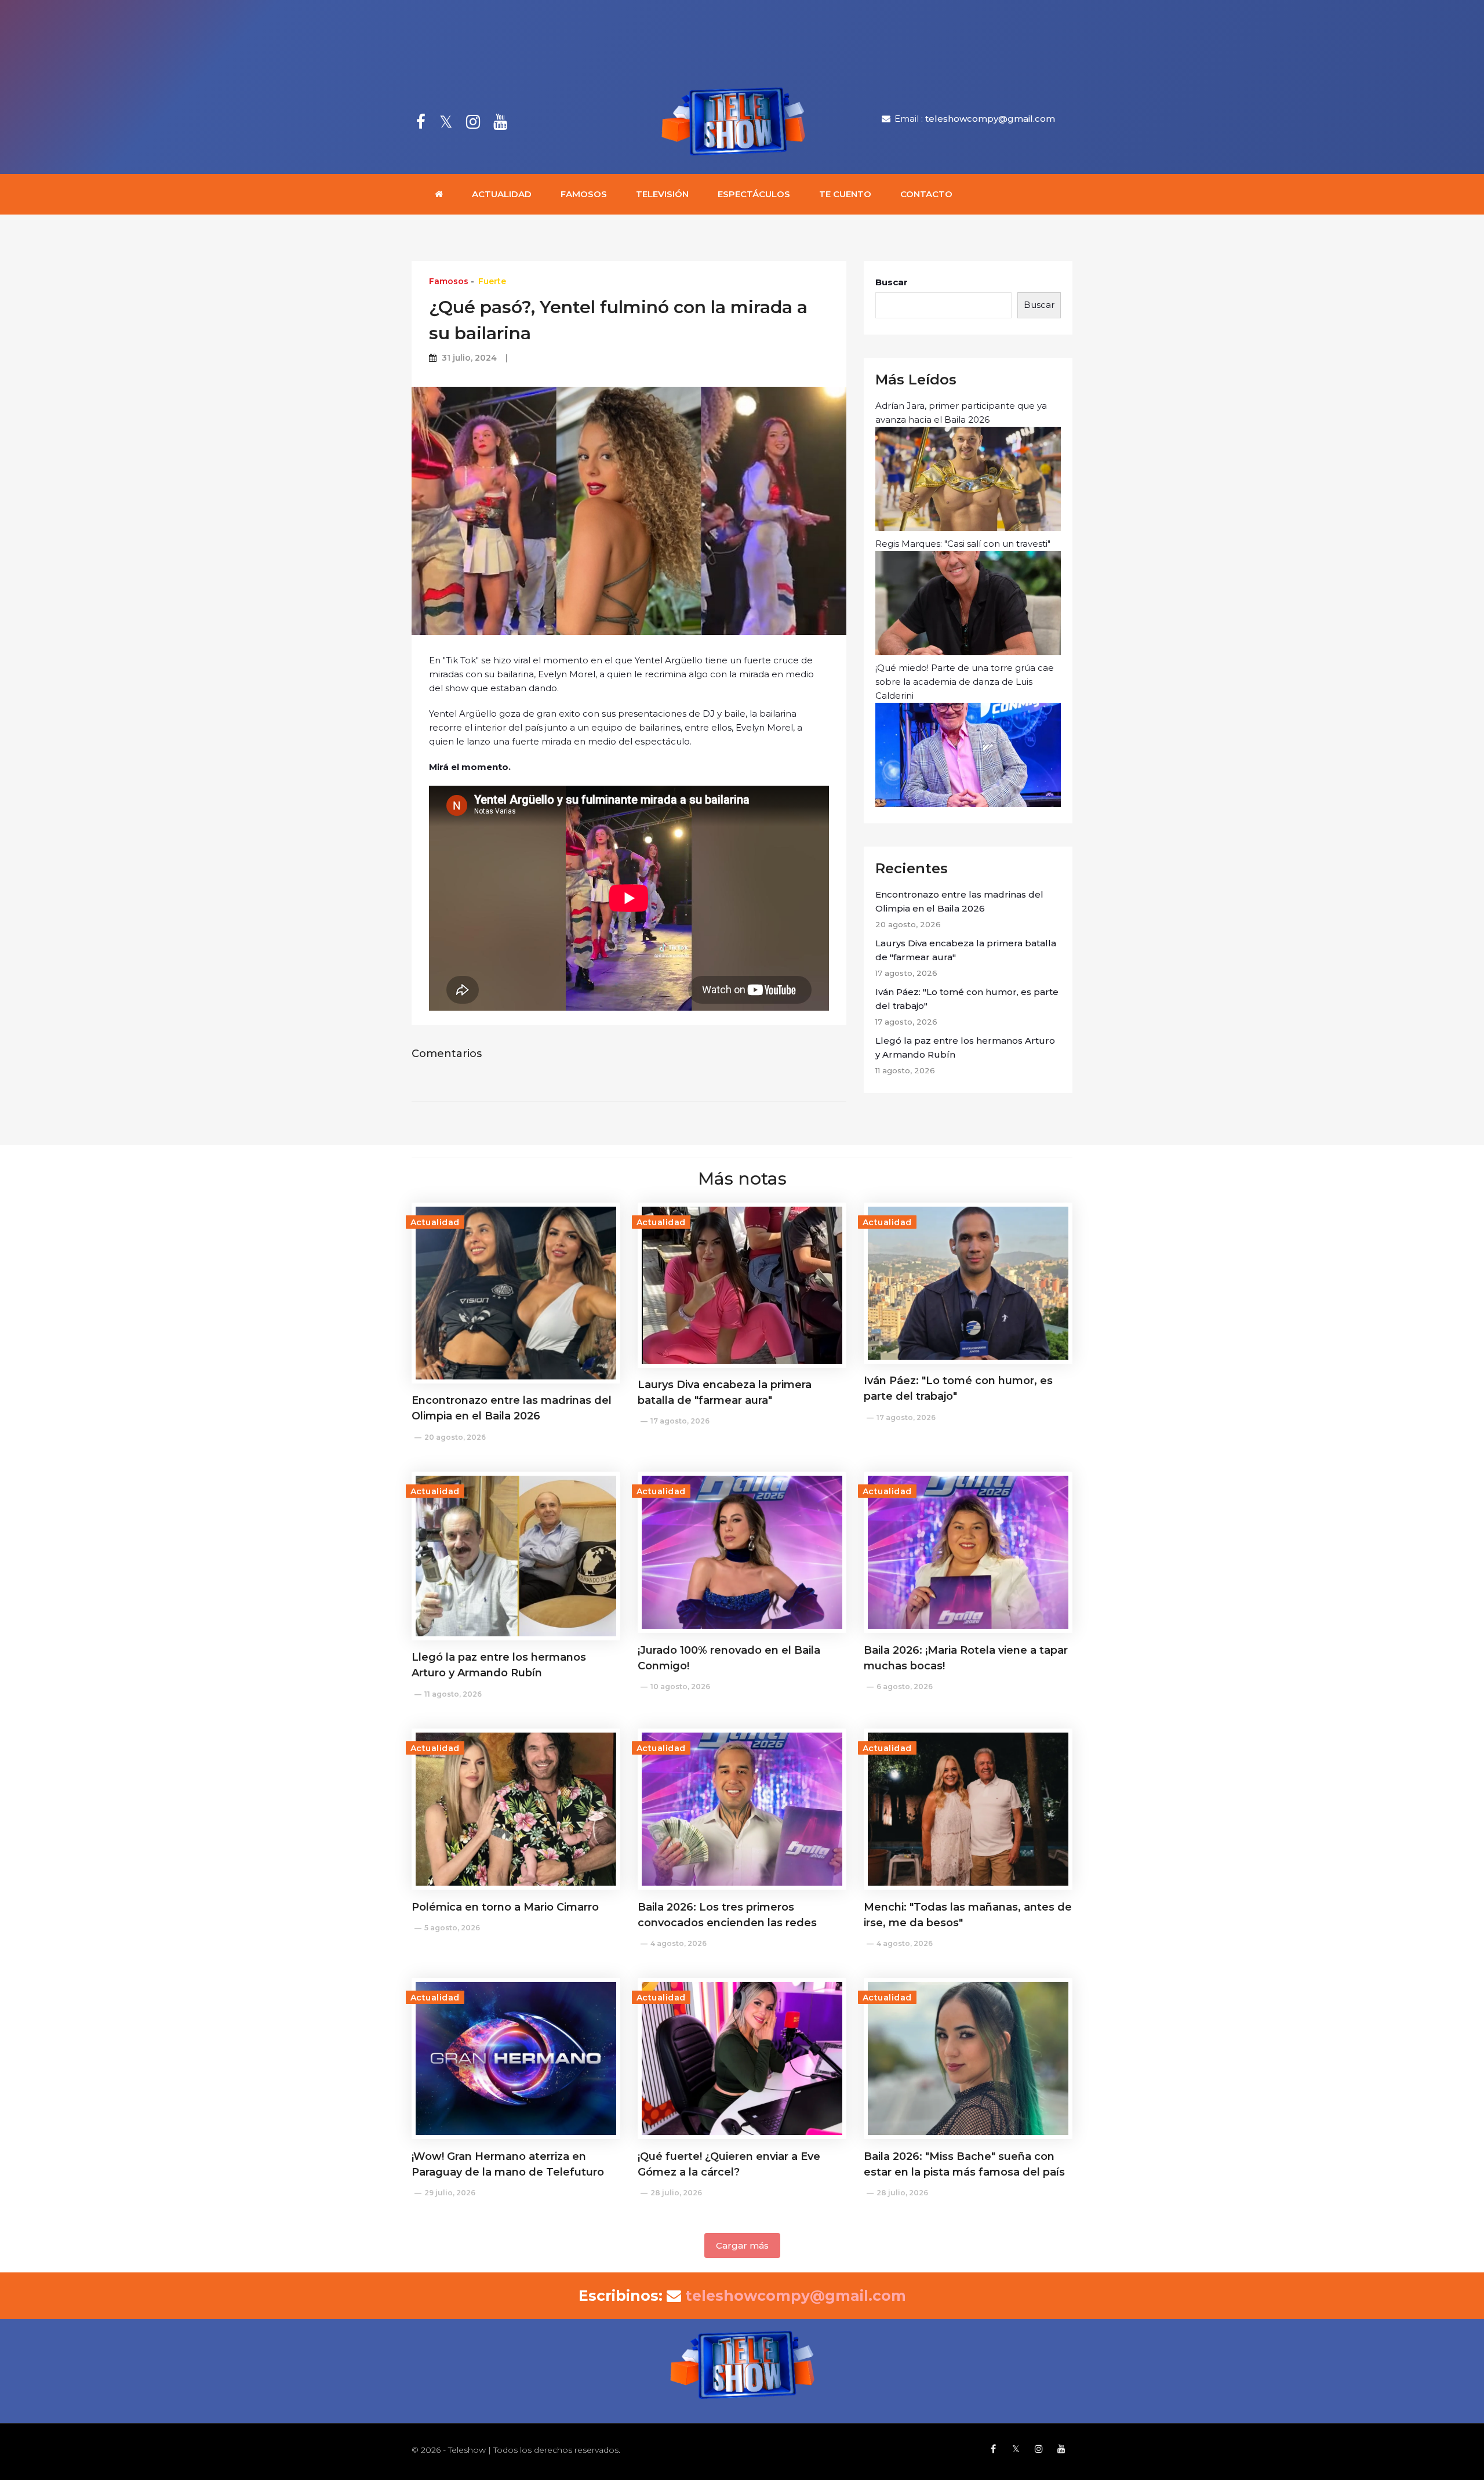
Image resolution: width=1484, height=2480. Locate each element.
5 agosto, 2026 (452, 1928)
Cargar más (742, 2245)
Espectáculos (754, 194)
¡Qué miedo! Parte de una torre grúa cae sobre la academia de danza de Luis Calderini (965, 682)
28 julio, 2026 (676, 2193)
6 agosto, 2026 (905, 1686)
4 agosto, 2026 (679, 1943)
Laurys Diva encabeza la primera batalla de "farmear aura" (966, 950)
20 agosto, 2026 (455, 1437)
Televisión (662, 194)
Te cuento (845, 194)
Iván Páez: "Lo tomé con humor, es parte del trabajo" (967, 999)
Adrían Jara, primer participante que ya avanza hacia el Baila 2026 (961, 413)
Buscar (892, 282)
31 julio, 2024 (469, 358)
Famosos (584, 194)
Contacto (926, 194)
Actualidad (502, 194)
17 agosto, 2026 (680, 1421)
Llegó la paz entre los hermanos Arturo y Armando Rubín (965, 1047)
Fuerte (492, 281)
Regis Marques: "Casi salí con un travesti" (963, 544)
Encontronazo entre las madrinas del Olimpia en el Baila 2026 (959, 901)
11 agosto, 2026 (453, 1694)
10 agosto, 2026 (680, 1686)
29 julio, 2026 (450, 2193)
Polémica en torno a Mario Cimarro (505, 1907)
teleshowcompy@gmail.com (990, 119)
